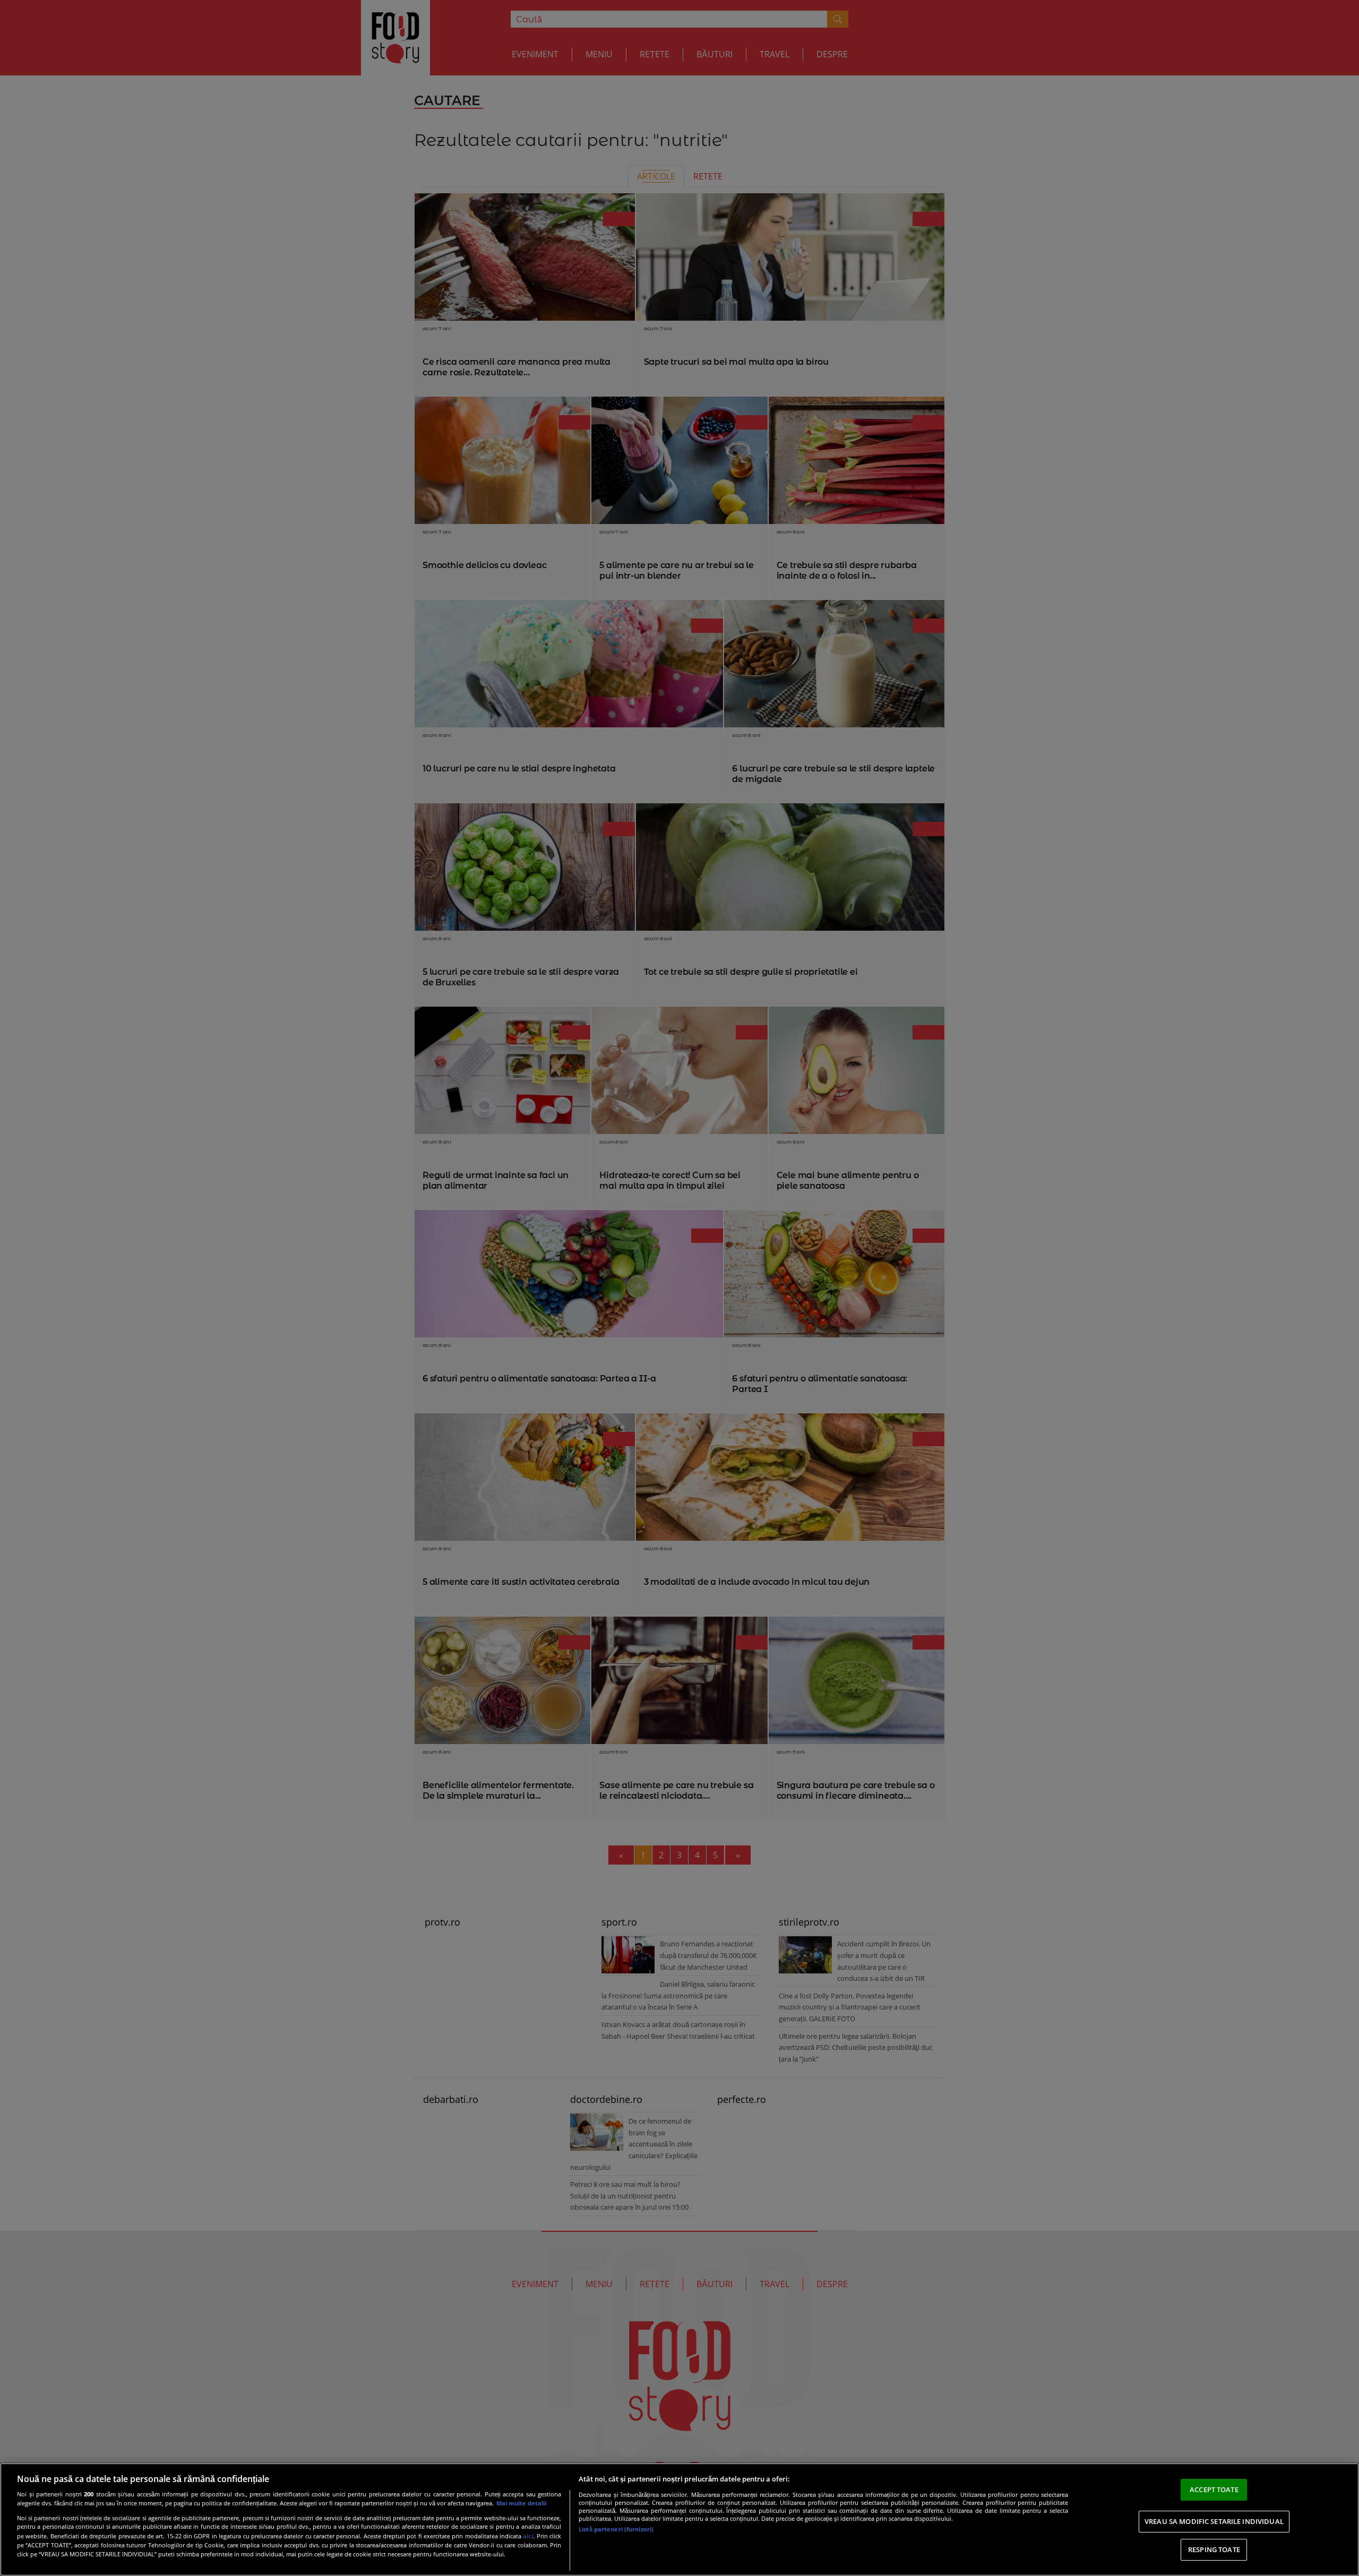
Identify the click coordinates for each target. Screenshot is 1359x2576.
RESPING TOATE (1214, 2549)
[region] (679, 2519)
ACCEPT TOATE (1214, 2489)
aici (528, 2536)
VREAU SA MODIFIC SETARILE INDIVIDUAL (1214, 2521)
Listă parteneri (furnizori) (616, 2529)
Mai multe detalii (521, 2503)
